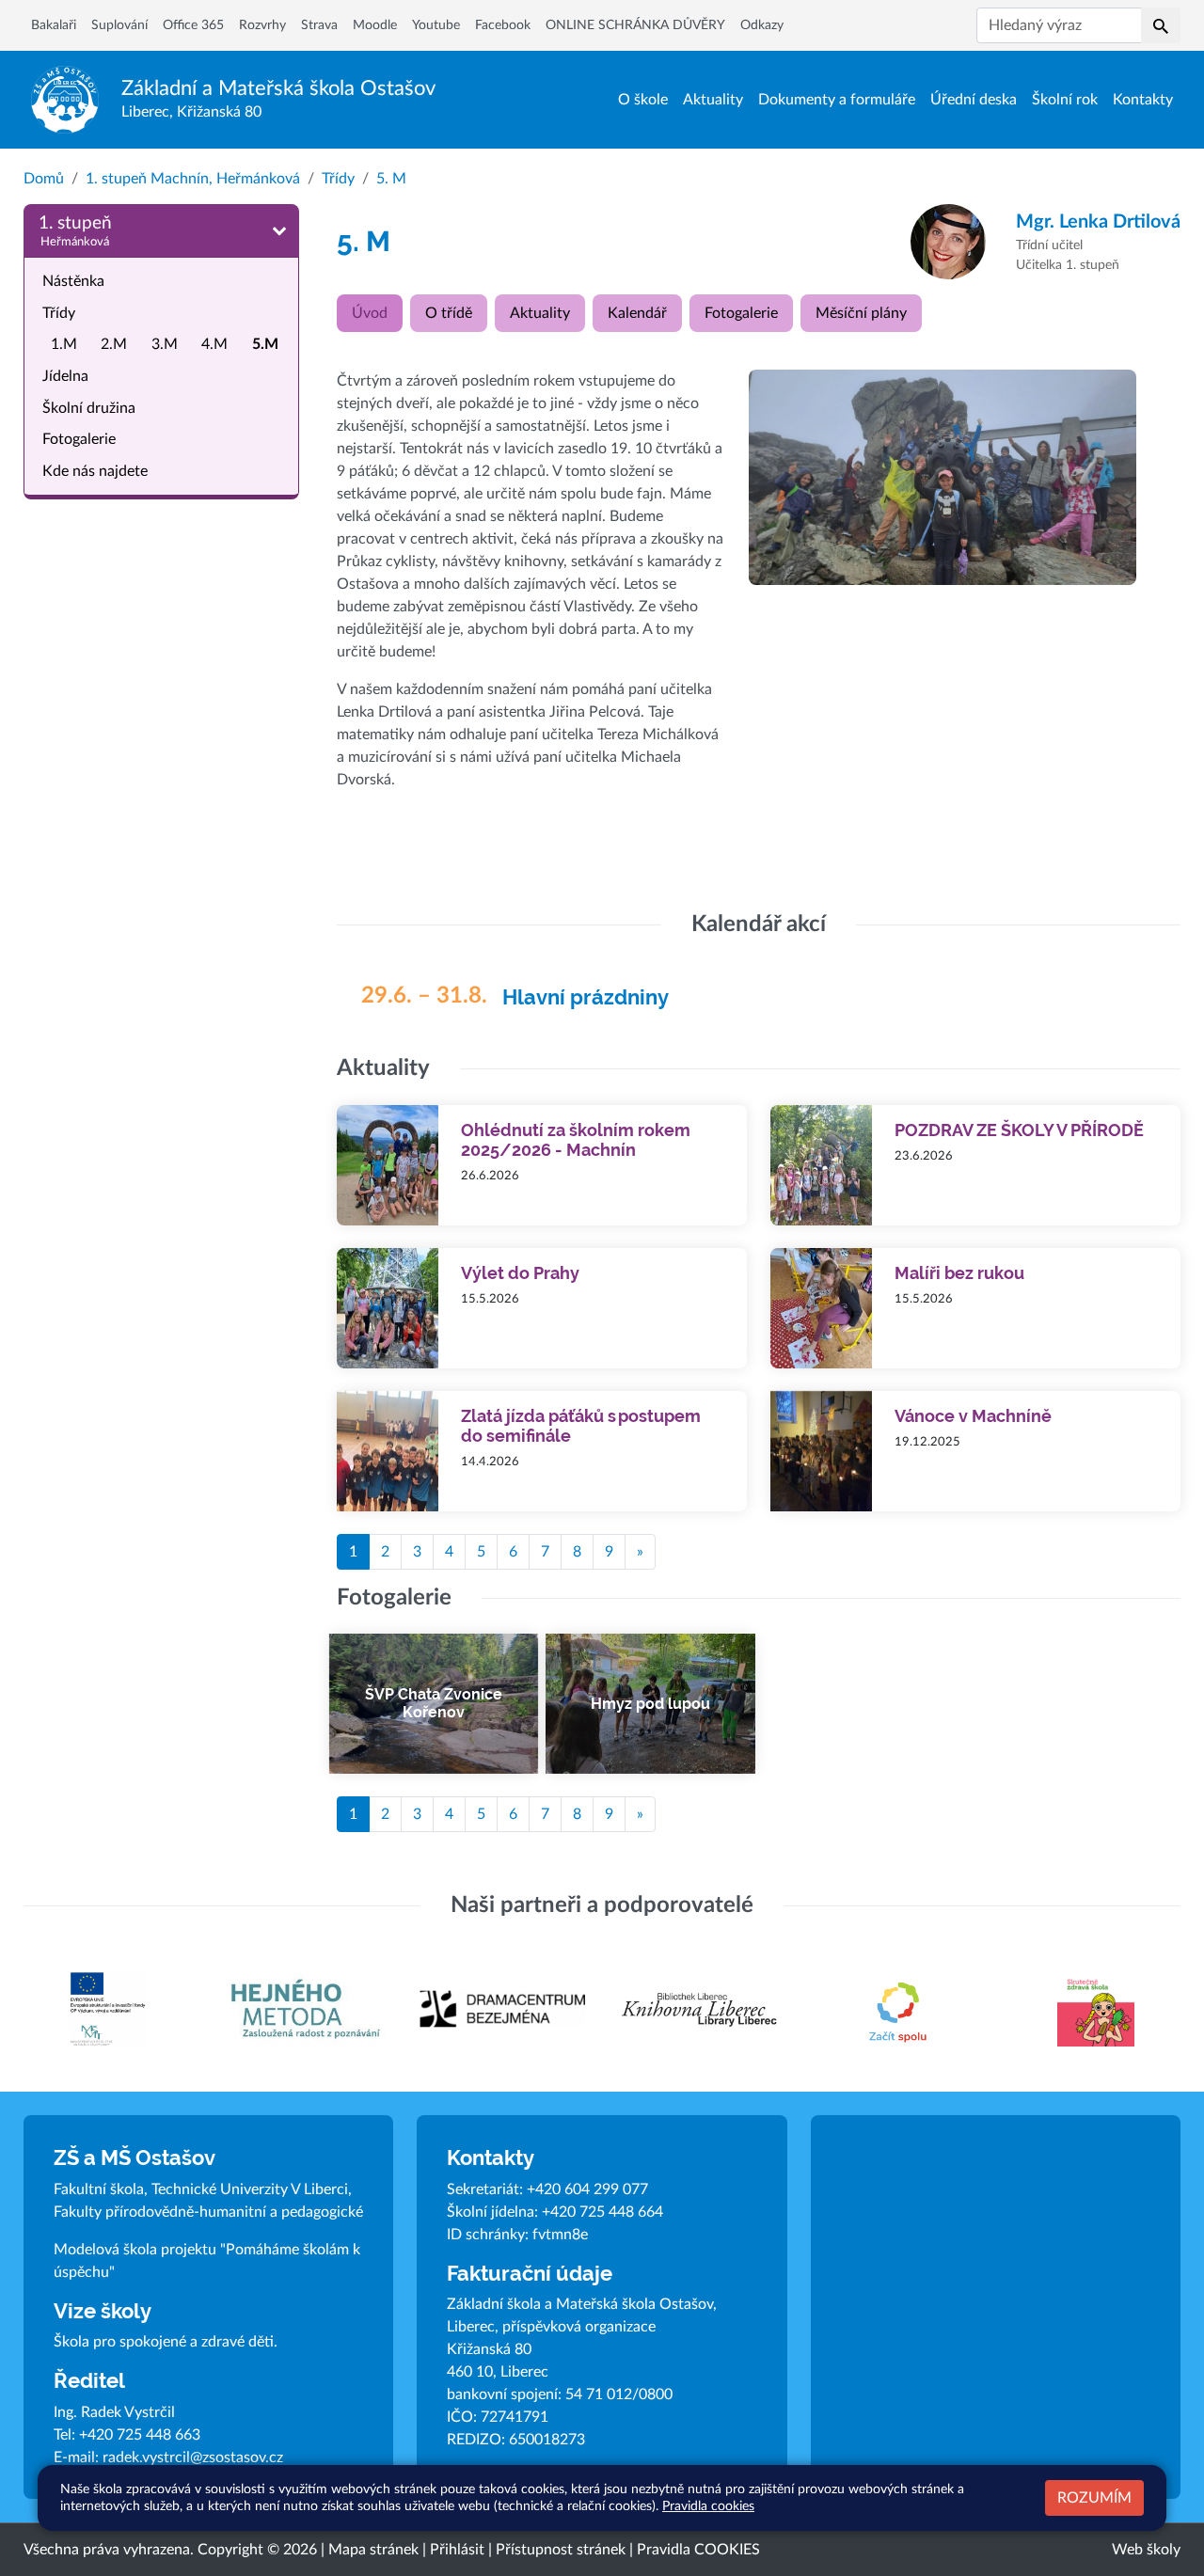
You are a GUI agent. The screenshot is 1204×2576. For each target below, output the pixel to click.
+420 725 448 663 (140, 2435)
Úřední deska (974, 100)
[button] (1161, 25)
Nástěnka (73, 281)
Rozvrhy (262, 25)
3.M (165, 344)
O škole (643, 100)
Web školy (1146, 2550)
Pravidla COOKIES (698, 2550)
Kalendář (637, 313)
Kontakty (1143, 100)
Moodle (375, 25)
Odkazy (762, 25)
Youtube (436, 25)
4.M (214, 344)
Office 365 (193, 25)
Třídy (338, 179)
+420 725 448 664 (602, 2212)
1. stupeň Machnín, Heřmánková (193, 179)
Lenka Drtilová (1098, 222)
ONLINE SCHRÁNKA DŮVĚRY (635, 25)
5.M (265, 344)
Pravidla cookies (708, 2506)
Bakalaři (54, 25)
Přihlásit (457, 2550)
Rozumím (1094, 2498)
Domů (44, 179)
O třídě (449, 313)
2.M (114, 344)
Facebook (503, 25)
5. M (391, 179)
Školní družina (89, 407)
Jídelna (65, 376)
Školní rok (1065, 100)
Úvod (370, 313)
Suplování (119, 25)
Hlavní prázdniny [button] (586, 997)
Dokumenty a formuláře (837, 100)
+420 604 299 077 (587, 2189)
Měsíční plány (861, 313)
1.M (64, 344)
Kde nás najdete (95, 470)
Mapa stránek (373, 2550)
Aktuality (713, 100)
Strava (319, 25)
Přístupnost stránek (561, 2550)
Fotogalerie (79, 439)
